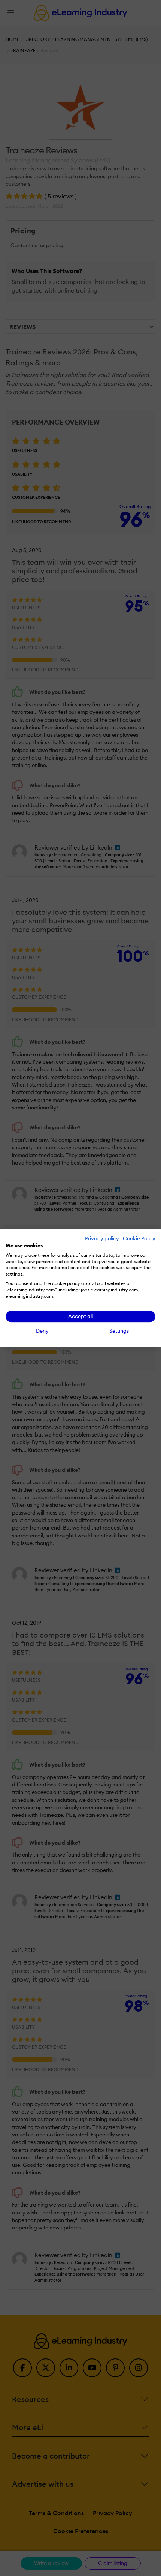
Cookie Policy (139, 1238)
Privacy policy (102, 1238)
